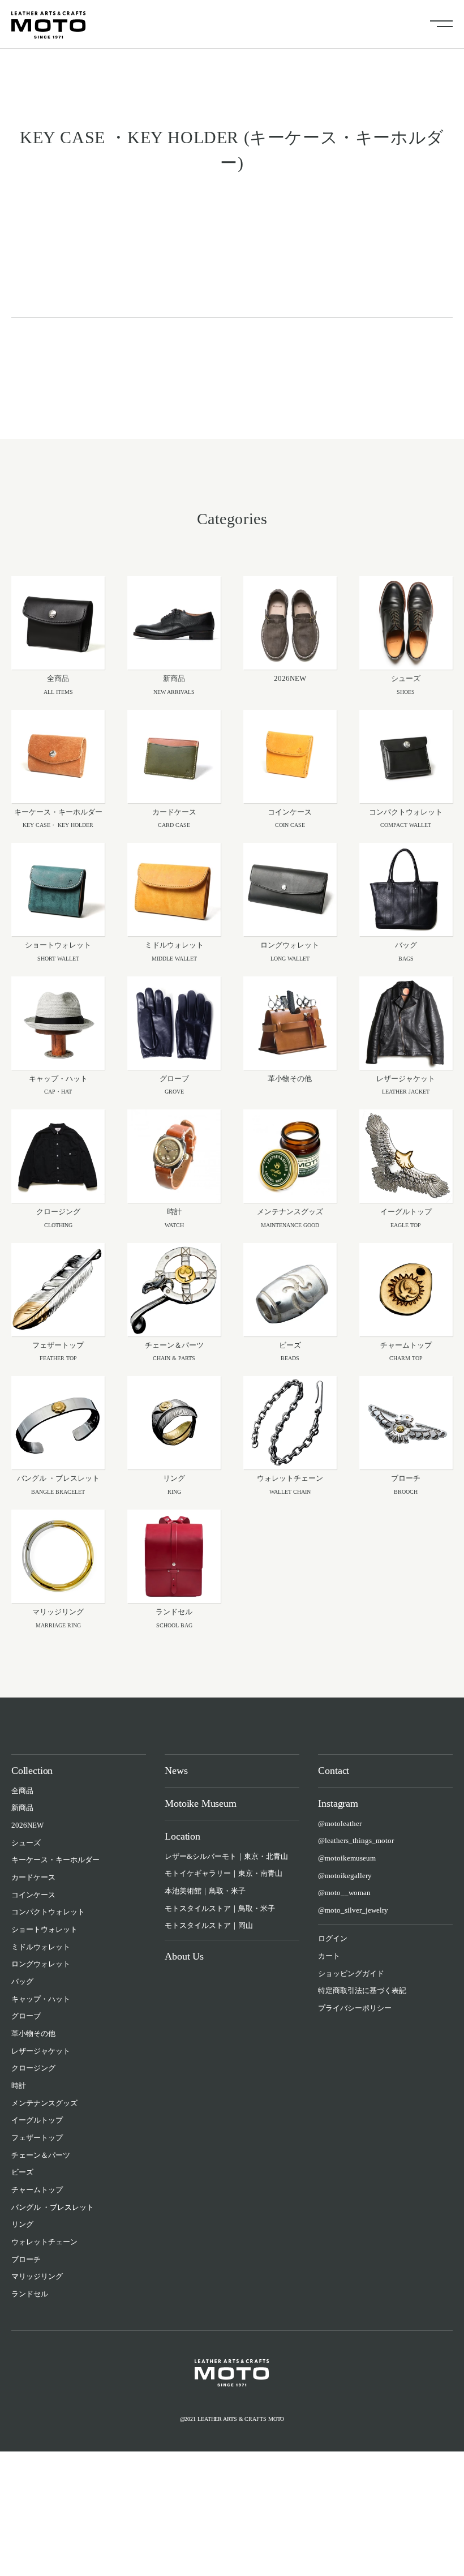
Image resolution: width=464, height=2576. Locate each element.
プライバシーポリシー (355, 2008)
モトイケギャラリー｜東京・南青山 (224, 1873)
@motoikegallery (345, 1876)
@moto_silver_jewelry (353, 1910)
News (176, 1771)
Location (182, 1836)
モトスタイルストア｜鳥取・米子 (220, 1908)
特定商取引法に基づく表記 (362, 1990)
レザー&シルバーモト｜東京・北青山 (226, 1856)
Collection (32, 1771)
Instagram (338, 1803)
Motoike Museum (200, 1803)
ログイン (333, 1938)
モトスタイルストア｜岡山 (209, 1925)
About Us (184, 1956)
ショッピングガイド (351, 1973)
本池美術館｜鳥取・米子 (205, 1891)
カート (329, 1956)
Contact (334, 1771)
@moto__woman (344, 1893)
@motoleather (340, 1823)
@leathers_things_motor (356, 1840)
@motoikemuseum (347, 1858)
